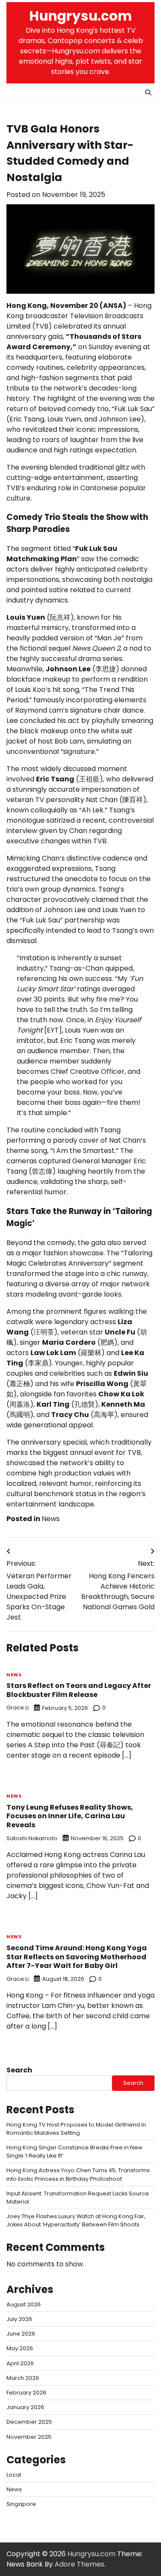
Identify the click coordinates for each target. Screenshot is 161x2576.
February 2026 (26, 2393)
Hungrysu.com (80, 16)
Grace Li (18, 1708)
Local (14, 2475)
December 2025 (29, 2422)
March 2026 (23, 2378)
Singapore (21, 2504)
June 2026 (21, 2334)
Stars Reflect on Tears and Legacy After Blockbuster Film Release (79, 1690)
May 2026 (20, 2348)
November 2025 (29, 2437)
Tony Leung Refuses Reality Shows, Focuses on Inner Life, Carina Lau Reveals (70, 1816)
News (51, 1519)
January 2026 (25, 2407)
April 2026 (20, 2363)
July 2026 (19, 2319)
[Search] (148, 92)
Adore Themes (79, 2564)
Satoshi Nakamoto (32, 1838)
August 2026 (24, 2304)
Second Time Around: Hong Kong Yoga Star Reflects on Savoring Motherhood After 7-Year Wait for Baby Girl (77, 1957)
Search (19, 2070)
